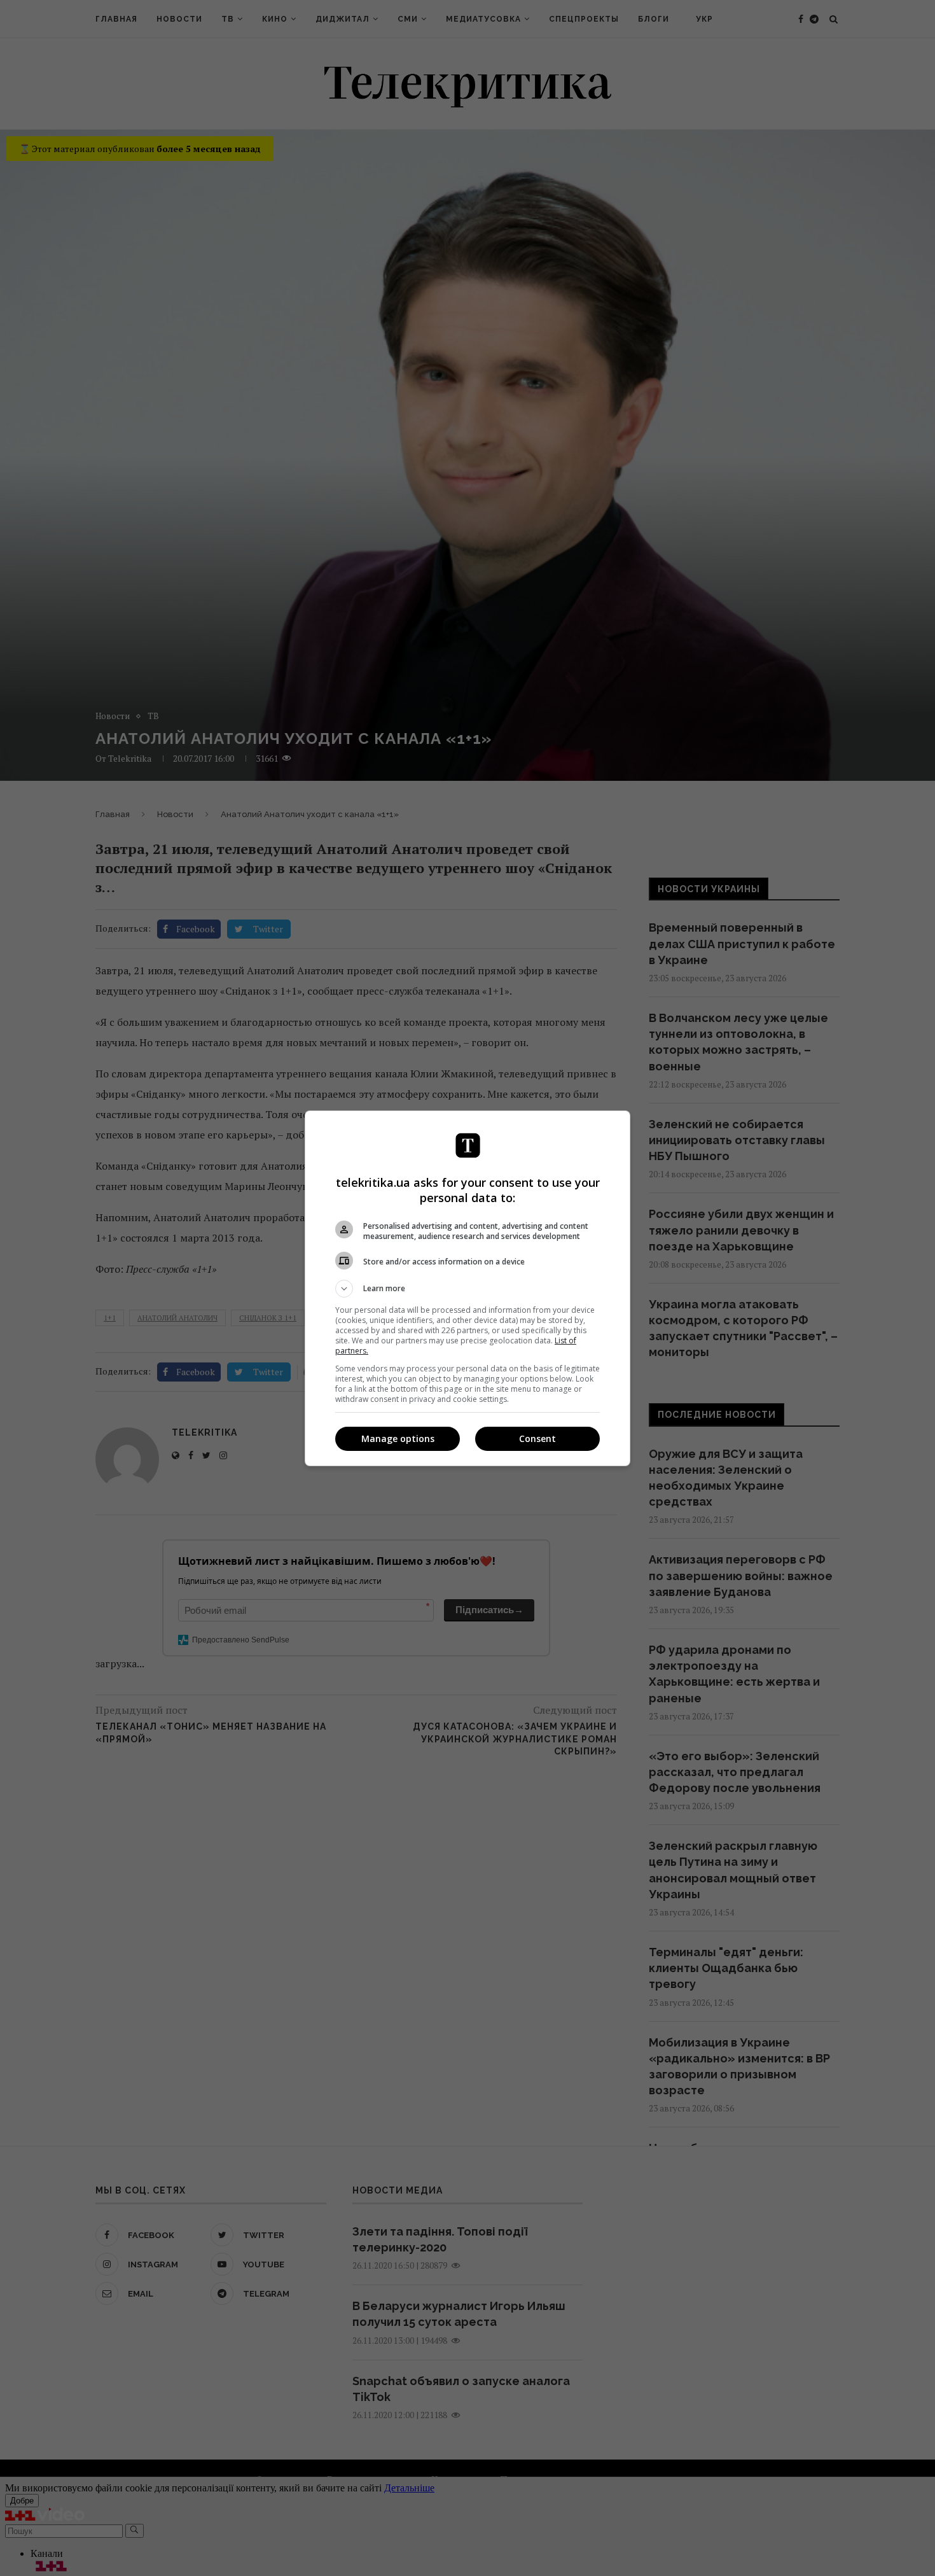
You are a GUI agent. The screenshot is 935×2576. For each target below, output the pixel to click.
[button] (468, 1289)
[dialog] (468, 1288)
